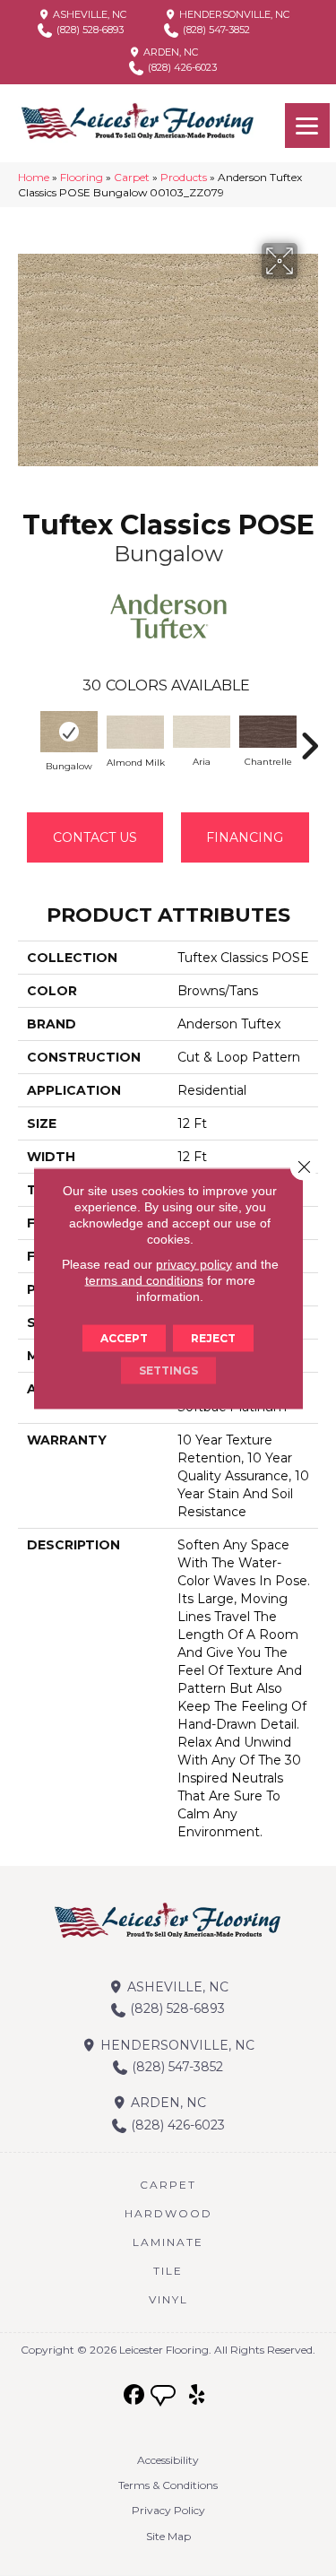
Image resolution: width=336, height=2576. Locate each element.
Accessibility (168, 2460)
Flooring (82, 177)
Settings (168, 1370)
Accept (124, 1337)
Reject (213, 1337)
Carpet (132, 177)
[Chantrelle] (268, 732)
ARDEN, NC (169, 52)
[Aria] (202, 732)
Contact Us (95, 837)
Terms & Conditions (168, 2485)
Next (309, 737)
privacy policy (194, 1263)
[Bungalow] (69, 731)
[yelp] (197, 2395)
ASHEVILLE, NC (88, 14)
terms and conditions (144, 1279)
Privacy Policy (168, 2510)
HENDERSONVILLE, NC (233, 14)
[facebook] (134, 2395)
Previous (27, 737)
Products (184, 177)
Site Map (168, 2536)
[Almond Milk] (135, 732)
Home (34, 177)
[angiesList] (165, 2398)
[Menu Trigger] (307, 126)
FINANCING (245, 837)
